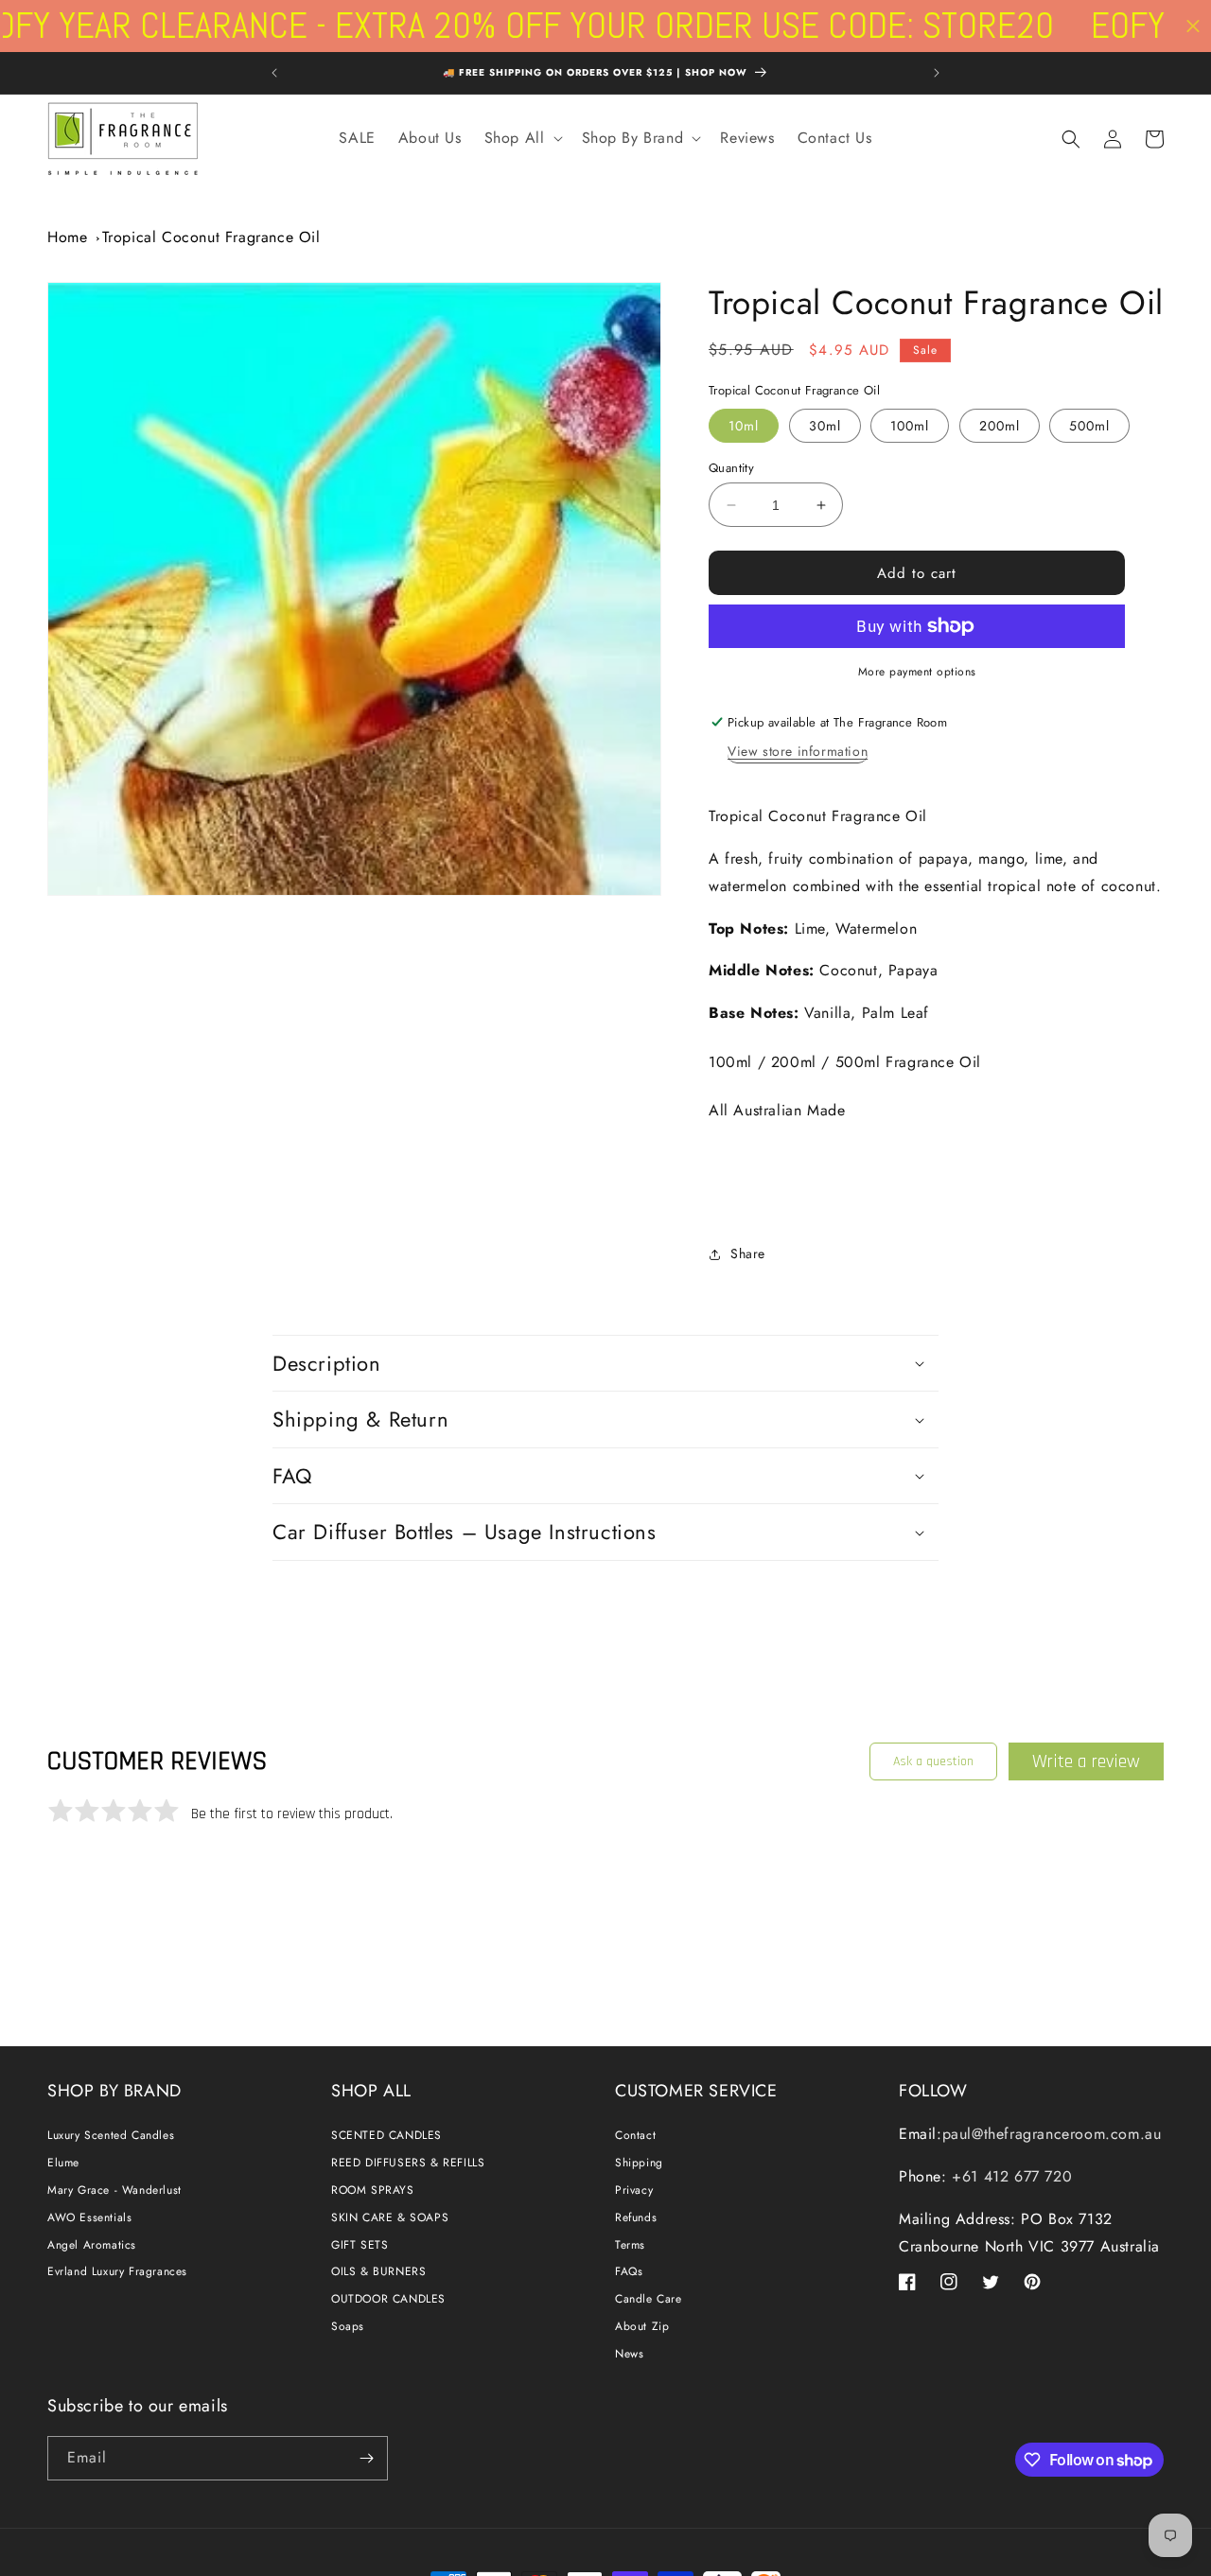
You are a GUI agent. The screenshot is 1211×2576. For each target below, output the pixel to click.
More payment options (917, 672)
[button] (522, 139)
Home (67, 237)
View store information (798, 751)
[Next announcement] (937, 73)
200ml (1000, 426)
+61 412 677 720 (1010, 2176)
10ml (744, 426)
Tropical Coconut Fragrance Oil (211, 237)
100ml (910, 426)
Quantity (731, 468)
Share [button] (748, 1253)
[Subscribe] (366, 2458)
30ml (825, 426)
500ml (1089, 426)
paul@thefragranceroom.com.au (1052, 2134)
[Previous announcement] (274, 73)
